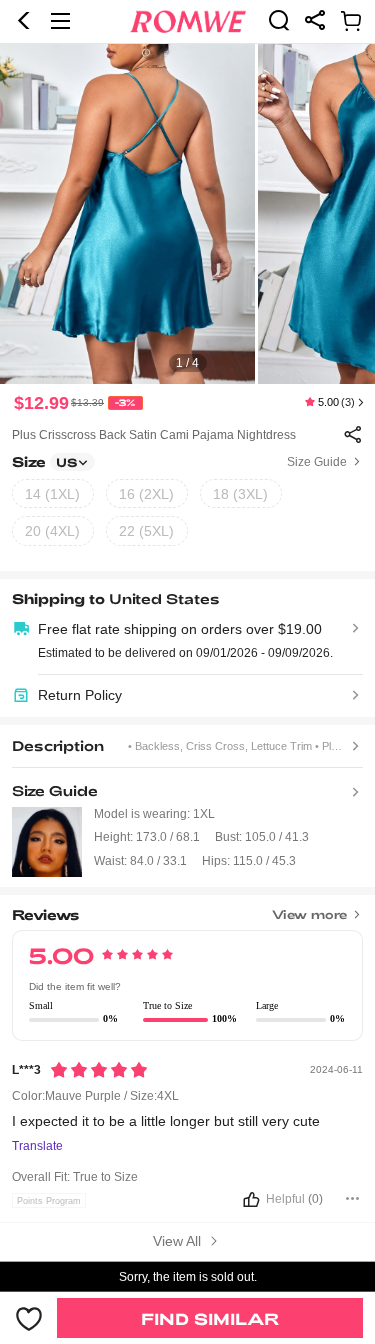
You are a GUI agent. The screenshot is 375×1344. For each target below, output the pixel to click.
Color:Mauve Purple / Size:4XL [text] (95, 1096)
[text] (187, 214)
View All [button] (179, 1241)
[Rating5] (99, 1070)
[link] (279, 20)
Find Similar (210, 1318)
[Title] (187, 909)
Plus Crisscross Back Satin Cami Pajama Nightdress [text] (154, 435)
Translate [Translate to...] (37, 1146)
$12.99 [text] (41, 403)
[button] (24, 21)
